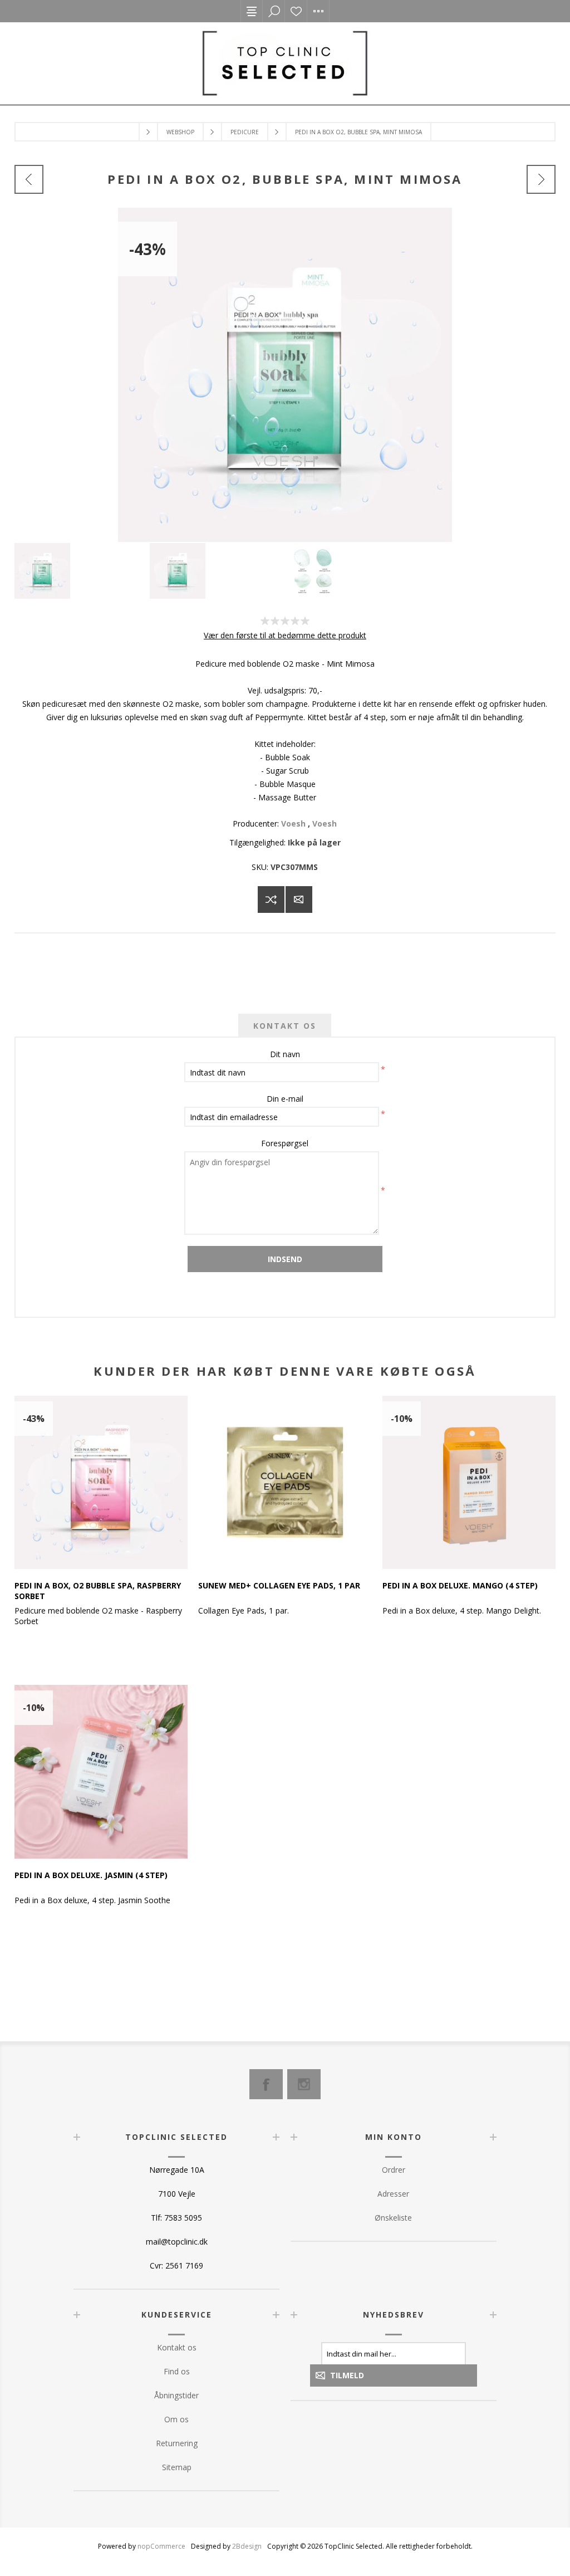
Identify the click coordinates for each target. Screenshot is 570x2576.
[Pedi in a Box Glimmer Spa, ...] (29, 179)
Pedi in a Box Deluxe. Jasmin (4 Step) (91, 1875)
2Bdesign (247, 2546)
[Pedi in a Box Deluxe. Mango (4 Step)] (469, 1482)
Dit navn (285, 1054)
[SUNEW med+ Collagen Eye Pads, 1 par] (285, 1482)
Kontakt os (177, 2347)
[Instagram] (304, 2084)
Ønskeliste (296, 11)
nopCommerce (161, 2546)
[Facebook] (266, 2084)
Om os (176, 2419)
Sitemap (177, 2467)
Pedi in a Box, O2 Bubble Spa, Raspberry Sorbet (98, 1591)
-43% (148, 249)
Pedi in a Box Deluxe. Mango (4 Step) (460, 1585)
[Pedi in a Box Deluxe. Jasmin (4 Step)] (101, 1771)
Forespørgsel (285, 1143)
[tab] (285, 1026)
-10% (402, 1419)
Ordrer (394, 2170)
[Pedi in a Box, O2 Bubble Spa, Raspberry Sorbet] (101, 1482)
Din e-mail (285, 1099)
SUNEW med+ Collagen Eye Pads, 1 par (279, 1585)
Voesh (293, 823)
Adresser (393, 2194)
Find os (177, 2371)
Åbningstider (176, 2395)
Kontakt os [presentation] (285, 1026)
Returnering (177, 2443)
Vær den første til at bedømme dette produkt (285, 635)
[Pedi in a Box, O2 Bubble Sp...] (541, 179)
